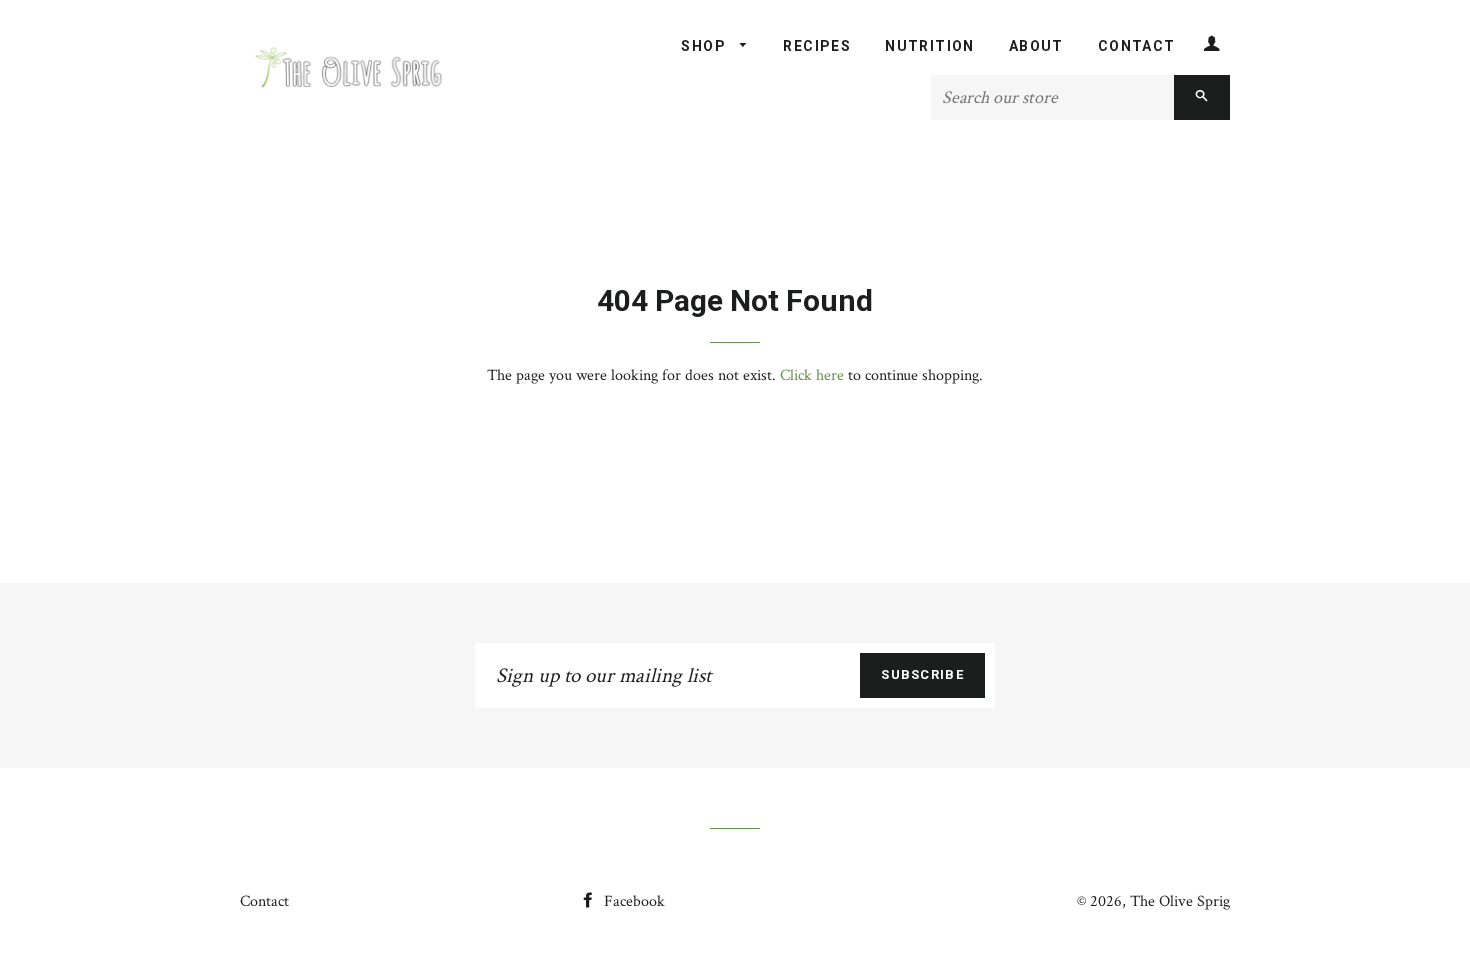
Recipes (817, 46)
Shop (705, 46)
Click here (812, 375)
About (1036, 46)
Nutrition (930, 46)
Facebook (632, 901)
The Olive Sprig (1180, 901)
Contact (1137, 46)
